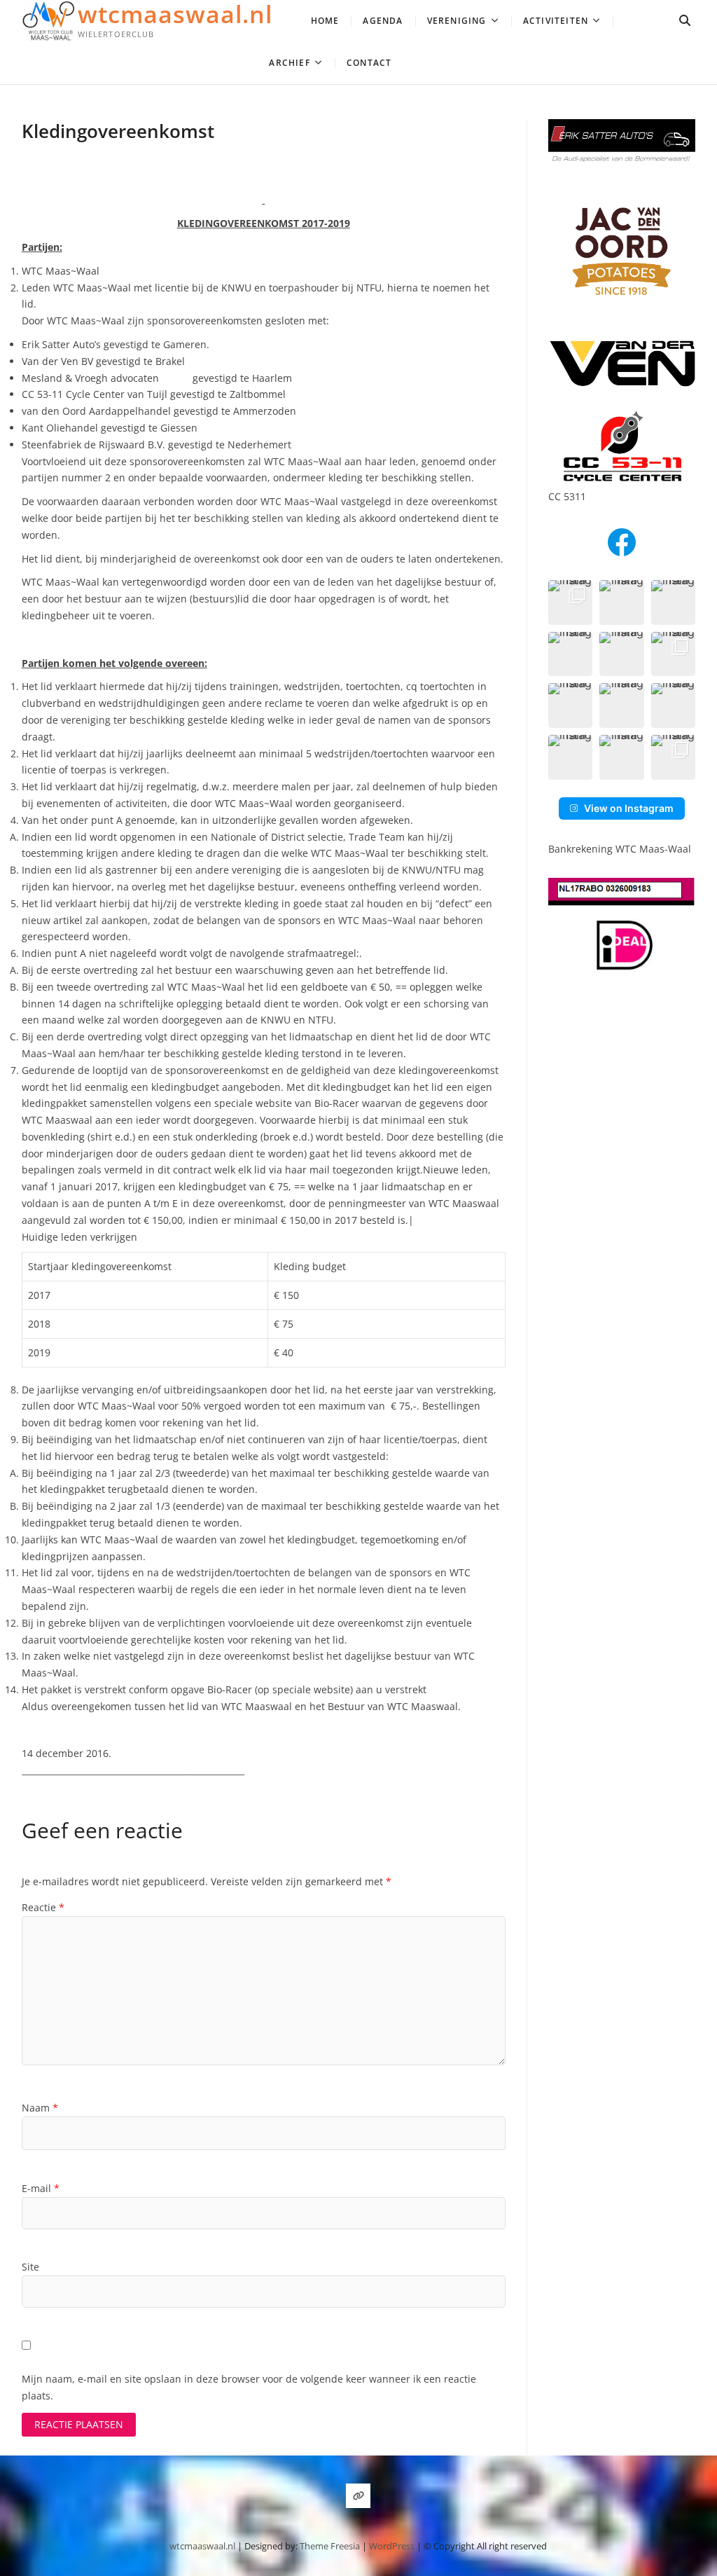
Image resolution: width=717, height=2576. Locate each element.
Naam (40, 2108)
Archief (289, 63)
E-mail (41, 2188)
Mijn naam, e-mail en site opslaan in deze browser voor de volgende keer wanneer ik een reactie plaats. (249, 2387)
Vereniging (457, 21)
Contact (369, 63)
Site (30, 2267)
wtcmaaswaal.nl (175, 14)
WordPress (392, 2546)
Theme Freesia (330, 2546)
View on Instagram (629, 808)
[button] (571, 602)
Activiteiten (556, 21)
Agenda (383, 21)
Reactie (43, 1907)
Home (325, 21)
